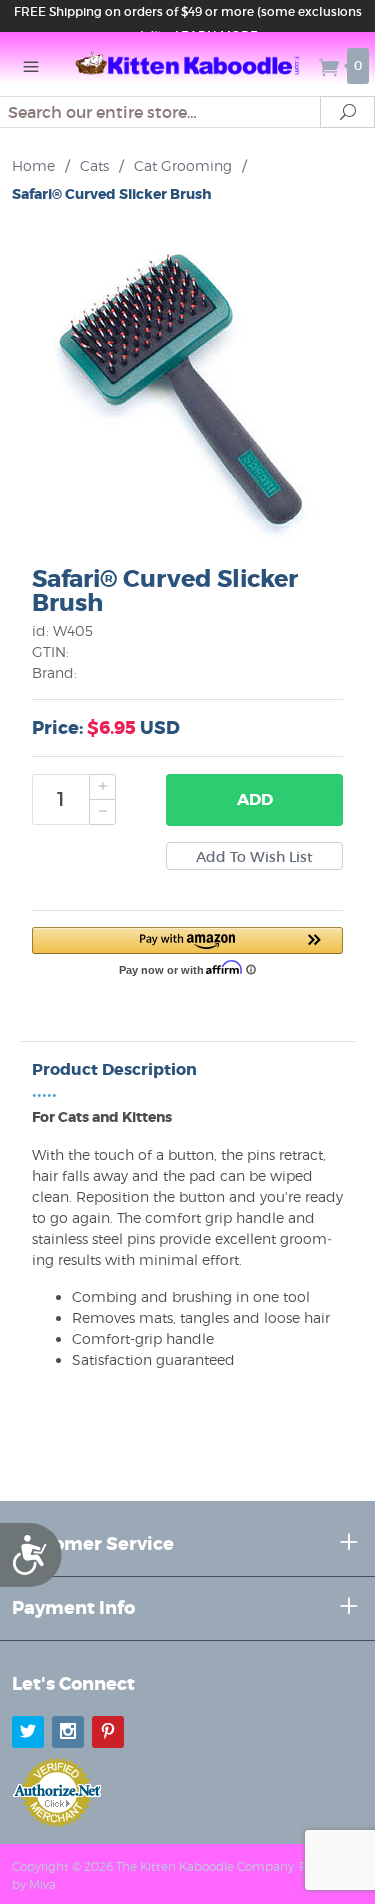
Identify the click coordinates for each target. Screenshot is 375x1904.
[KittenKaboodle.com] (187, 64)
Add (255, 799)
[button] (187, 949)
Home (33, 165)
